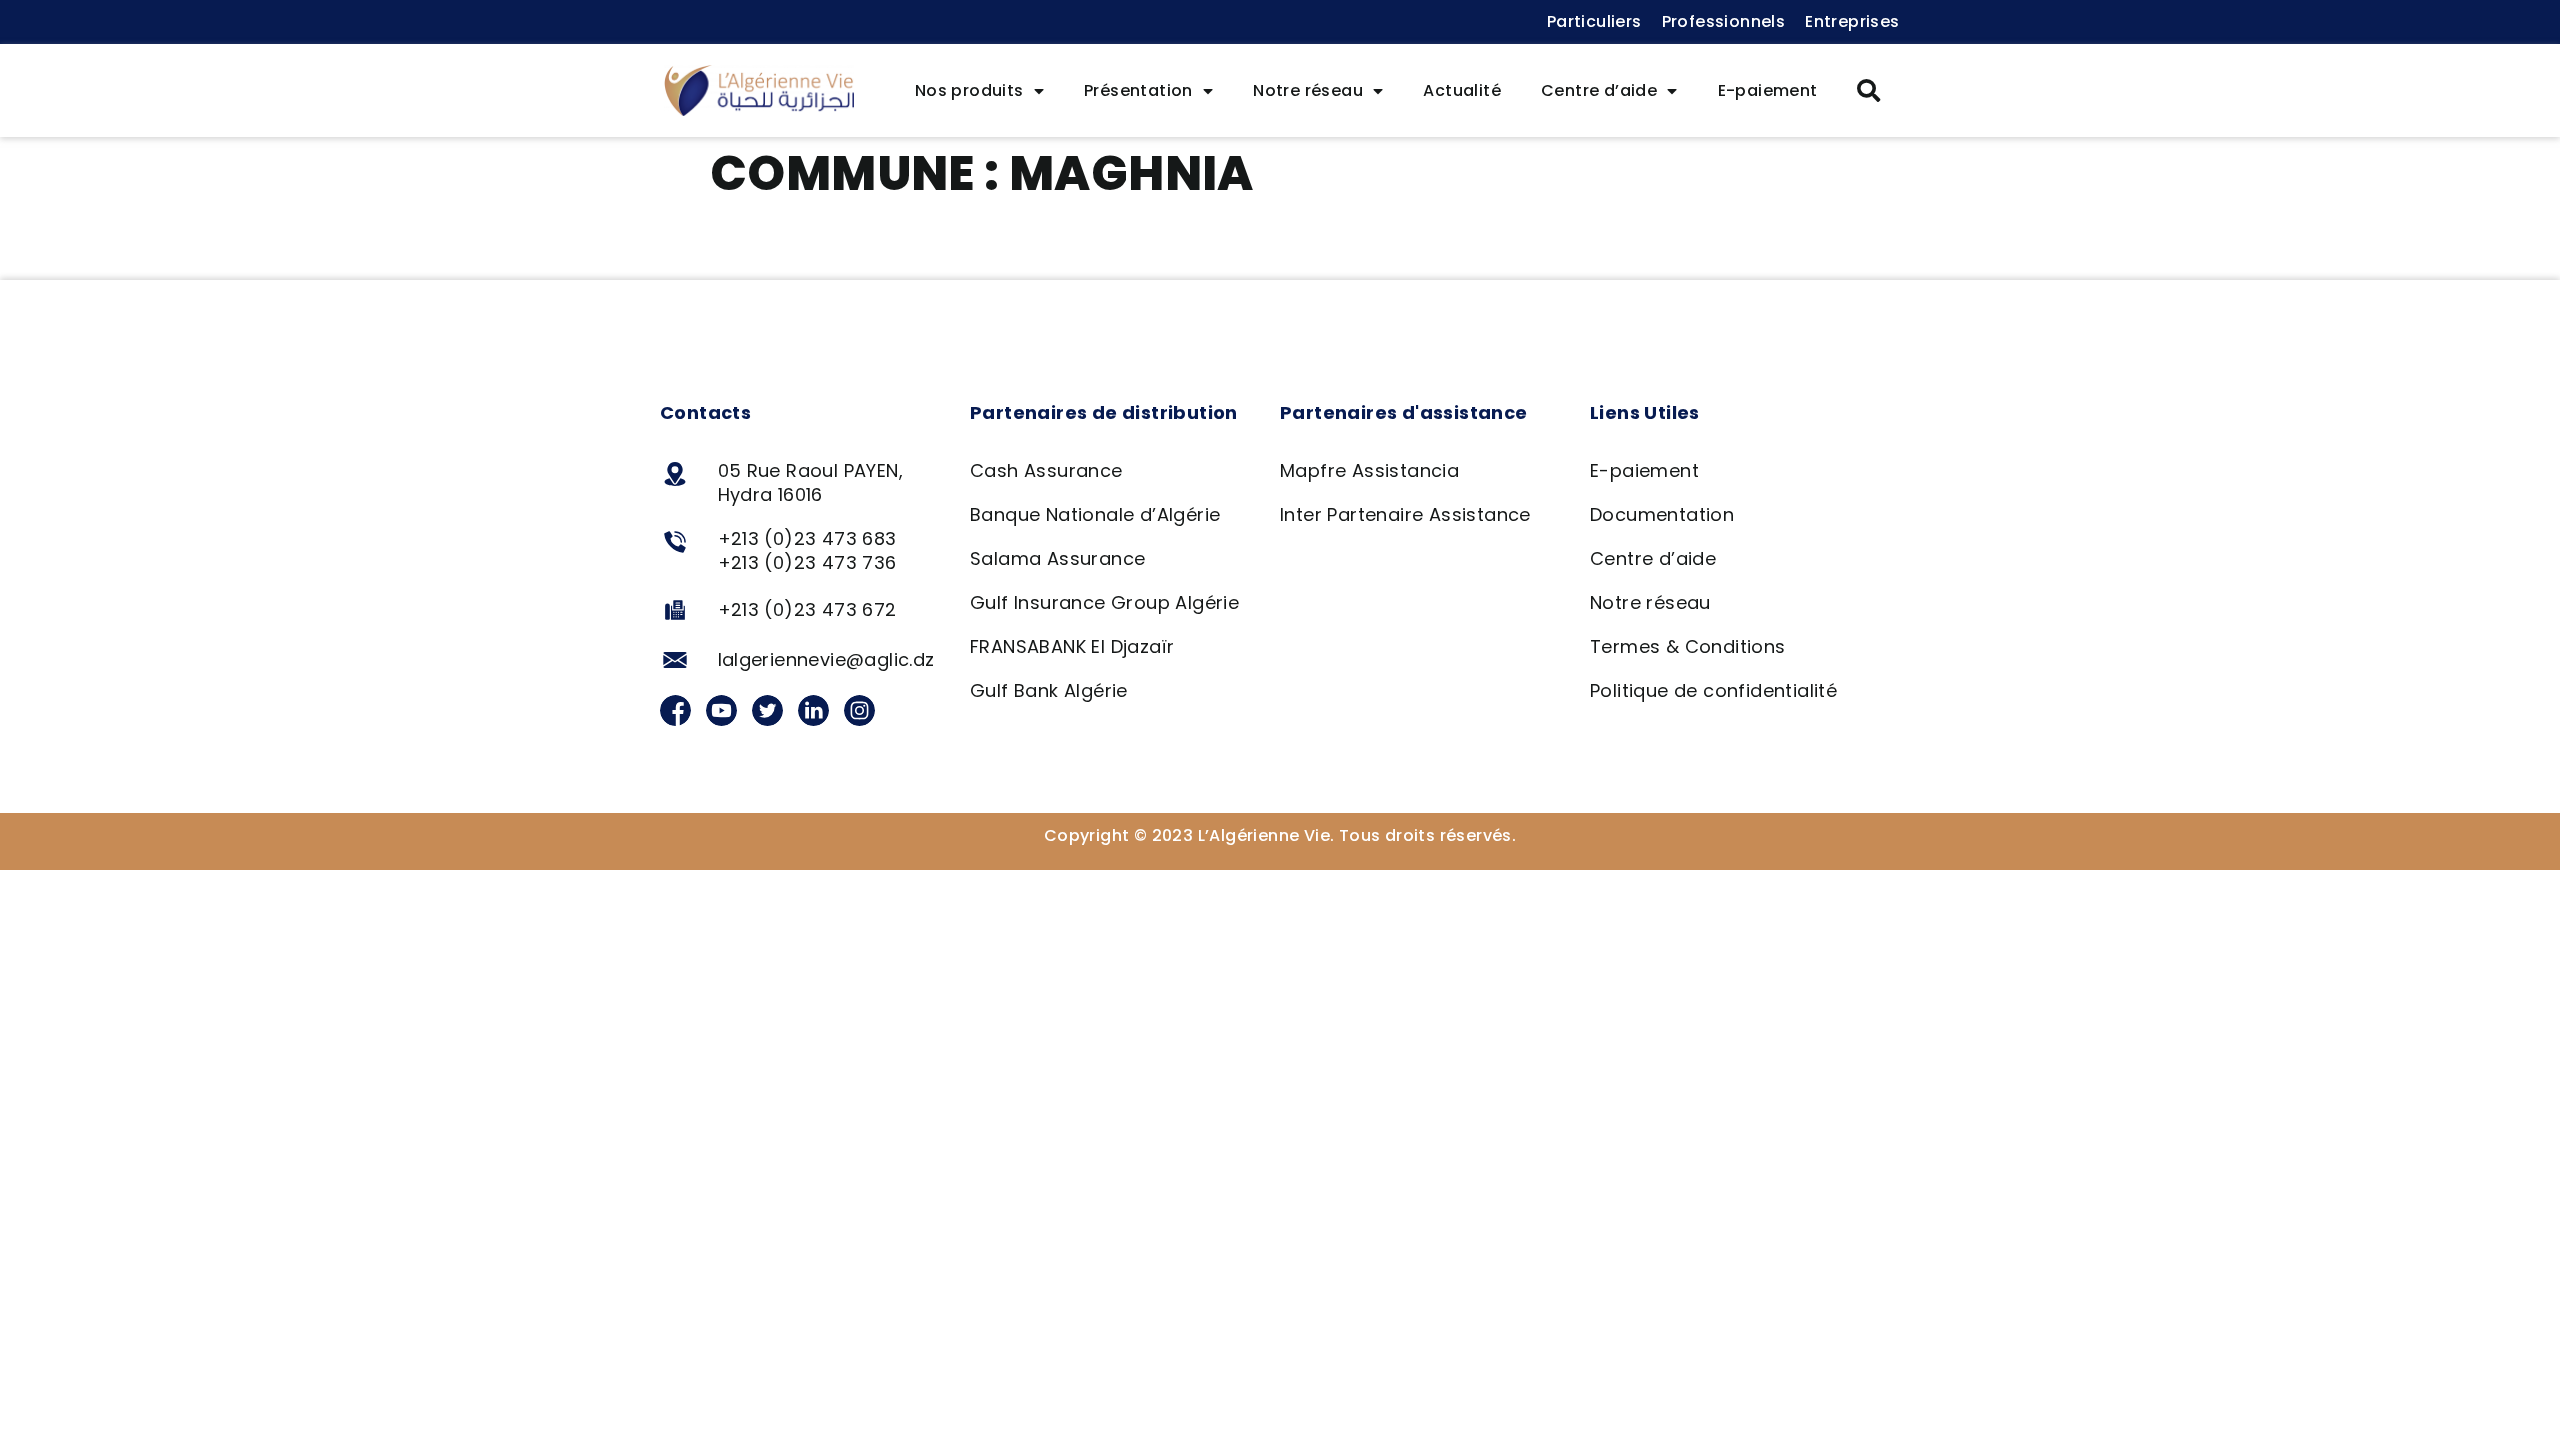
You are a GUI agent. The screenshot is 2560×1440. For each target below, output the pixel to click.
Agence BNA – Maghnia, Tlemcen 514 (909, 248)
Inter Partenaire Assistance (1405, 514)
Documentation (1662, 514)
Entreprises (1852, 21)
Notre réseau (1308, 90)
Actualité (1462, 90)
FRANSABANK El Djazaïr (1072, 646)
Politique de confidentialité (1713, 690)
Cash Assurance (1046, 470)
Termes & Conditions (1688, 646)
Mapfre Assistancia (1369, 470)
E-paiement (1768, 90)
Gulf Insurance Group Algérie (1104, 602)
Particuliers (1594, 21)
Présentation (1138, 90)
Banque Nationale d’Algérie (1095, 514)
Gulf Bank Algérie (1049, 690)
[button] (1869, 91)
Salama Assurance (1057, 558)
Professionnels (1724, 21)
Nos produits (969, 90)
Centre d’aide (1599, 90)
